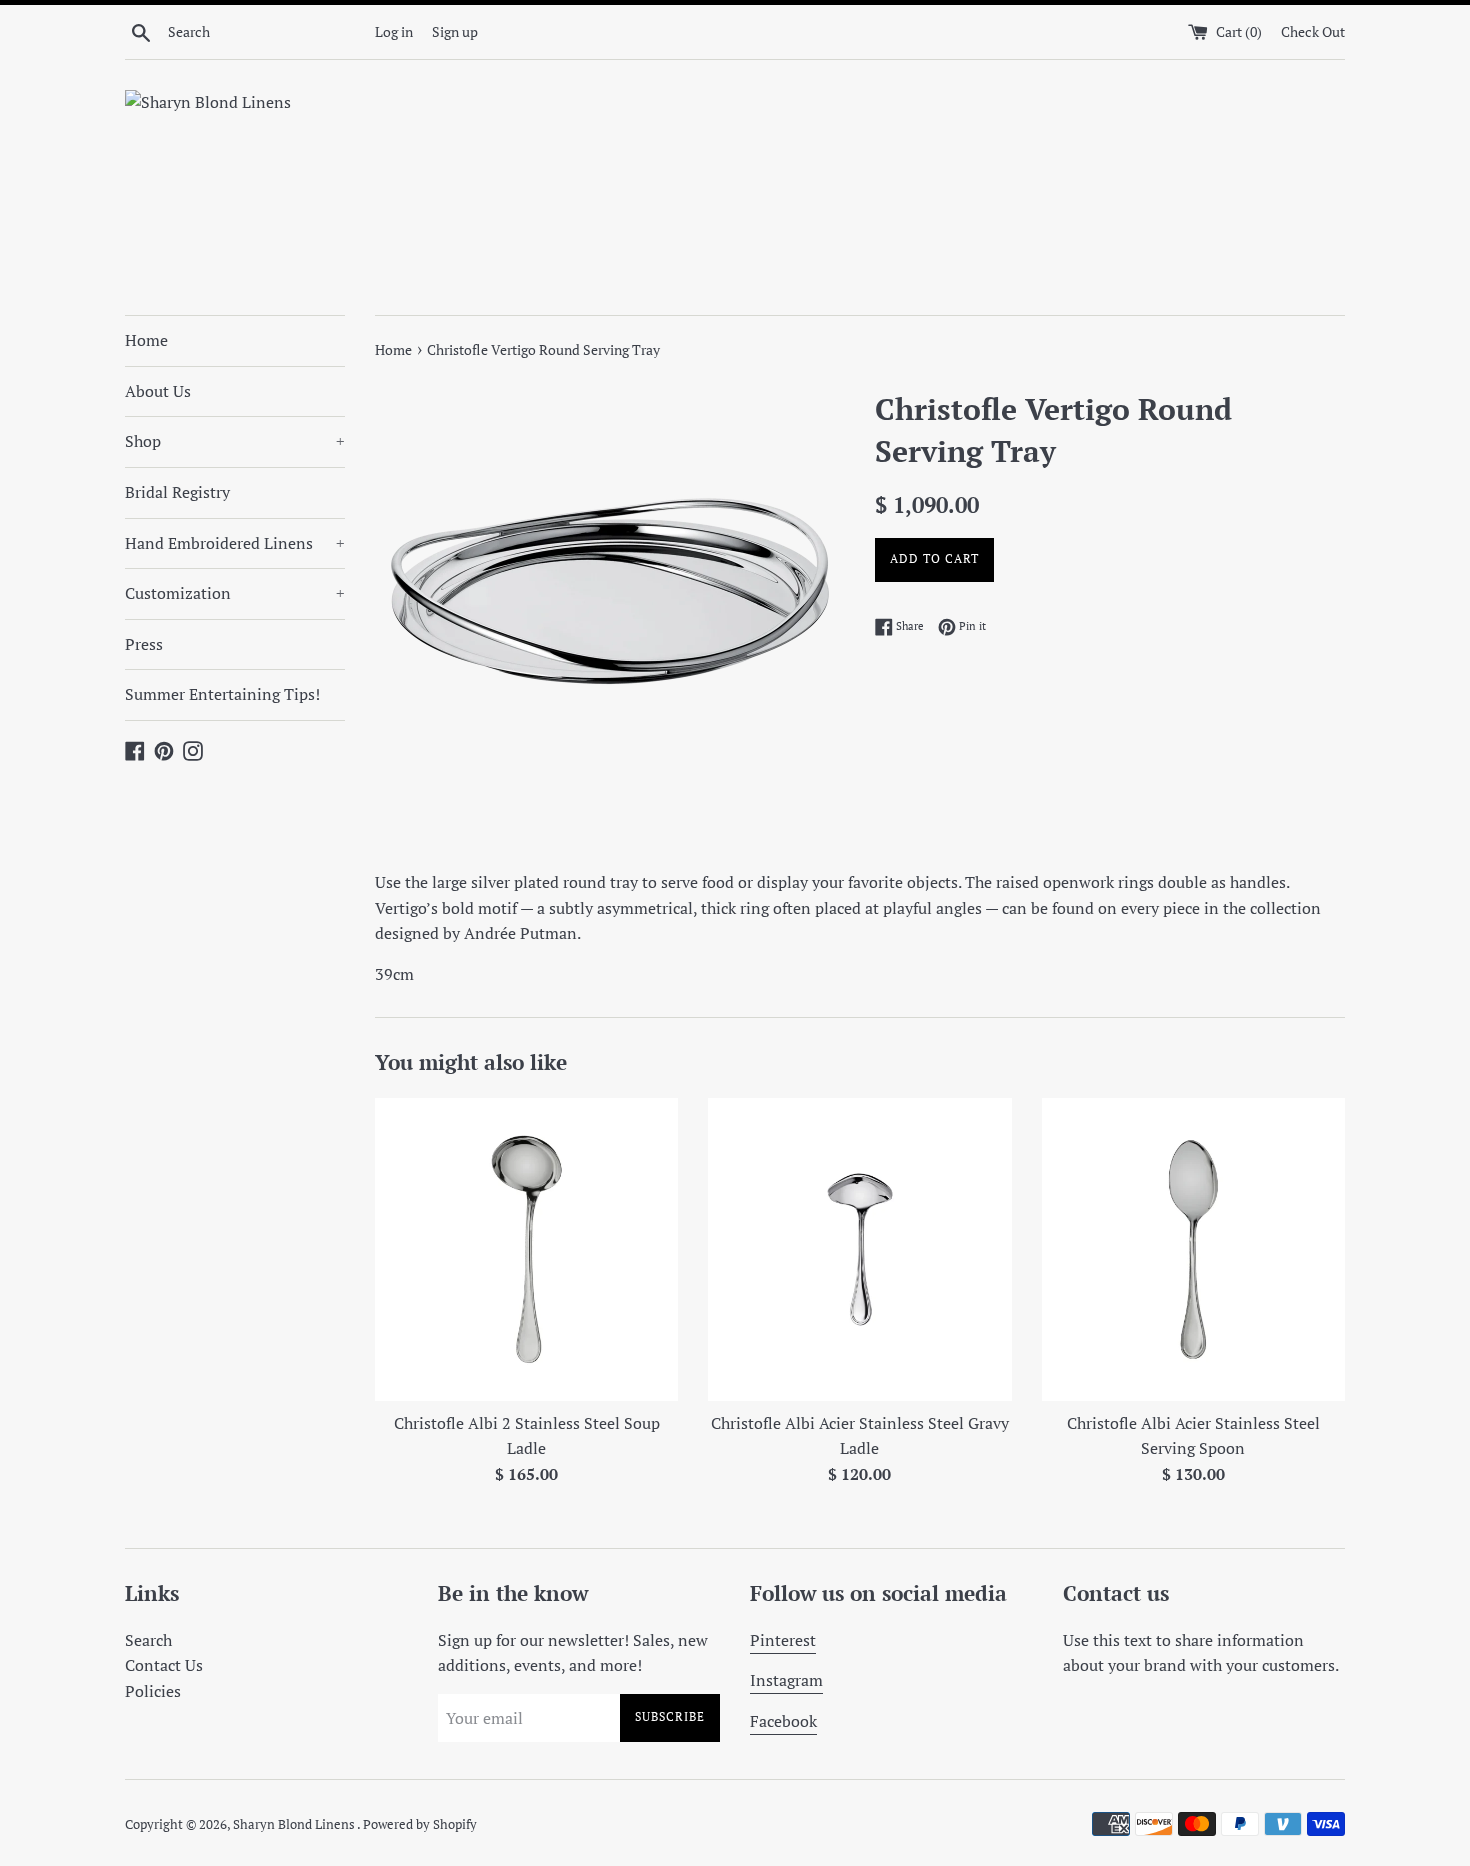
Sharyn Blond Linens (295, 1824)
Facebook (783, 1721)
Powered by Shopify (420, 1824)
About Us (158, 391)
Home (146, 340)
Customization (235, 593)
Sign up (455, 31)
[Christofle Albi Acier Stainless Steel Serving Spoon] (1193, 1249)
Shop (235, 441)
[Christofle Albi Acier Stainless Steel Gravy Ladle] (859, 1249)
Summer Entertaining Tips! (222, 694)
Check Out (1313, 31)
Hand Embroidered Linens (235, 543)
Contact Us (164, 1665)
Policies (153, 1691)
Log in (394, 31)
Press (144, 644)
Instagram (786, 1680)
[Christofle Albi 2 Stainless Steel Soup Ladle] (526, 1249)
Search (148, 1640)
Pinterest (783, 1640)
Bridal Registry (177, 492)
